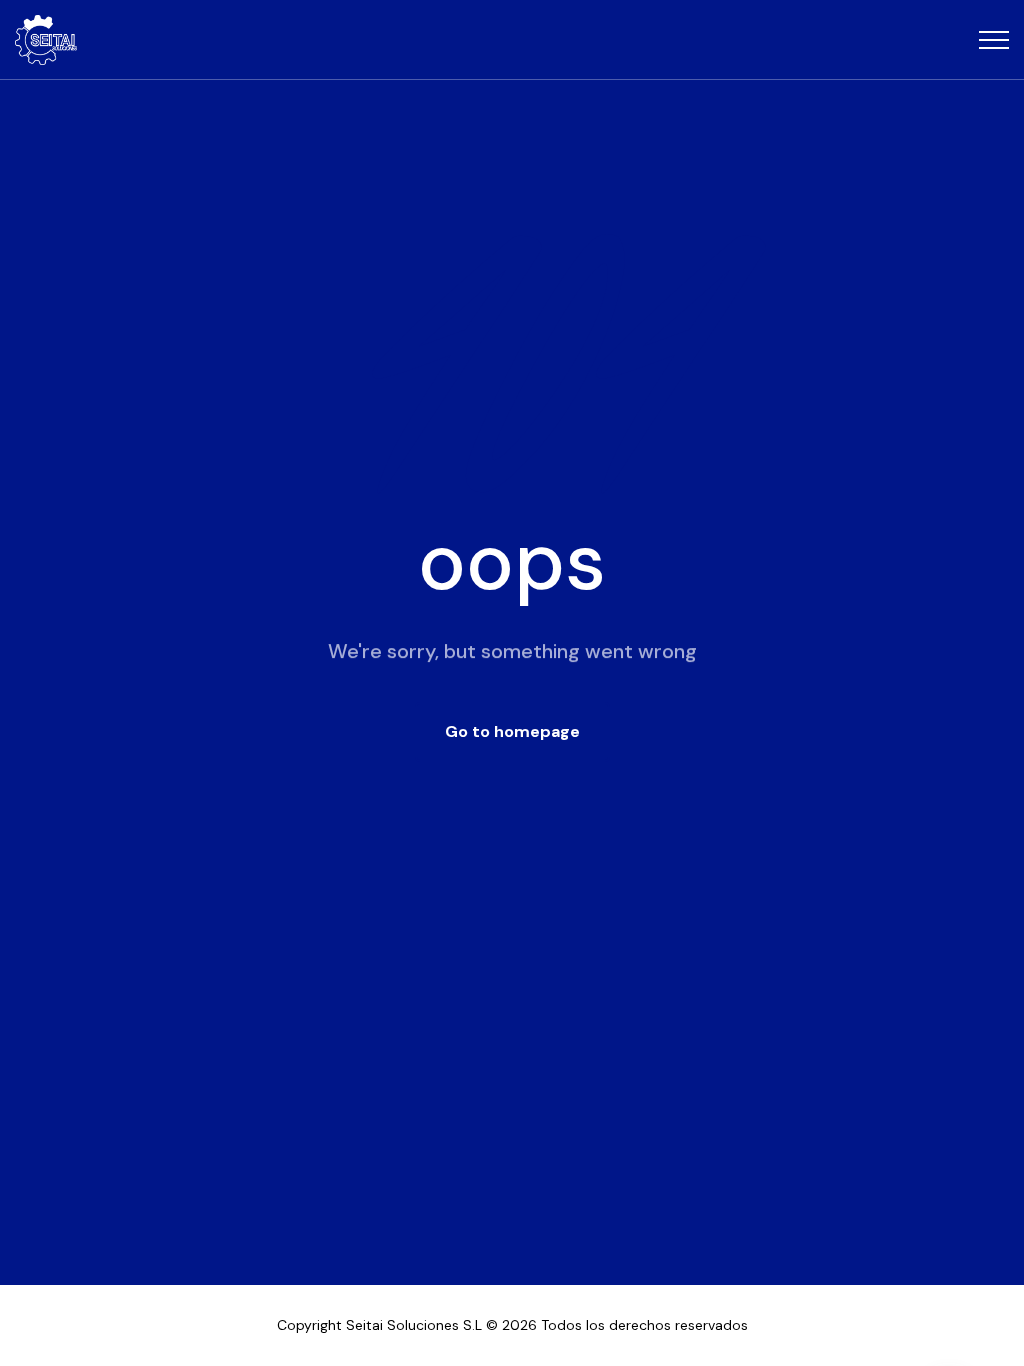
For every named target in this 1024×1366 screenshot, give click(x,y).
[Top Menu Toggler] (994, 40)
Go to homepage (512, 731)
